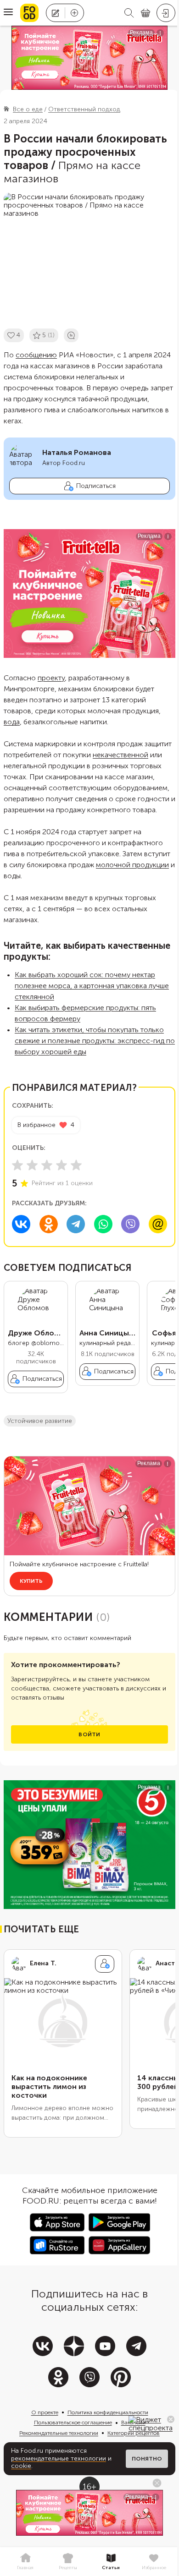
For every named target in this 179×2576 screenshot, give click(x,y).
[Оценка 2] (32, 1165)
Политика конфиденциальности (108, 2412)
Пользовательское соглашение (73, 2423)
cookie (21, 2466)
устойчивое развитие (40, 1421)
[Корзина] (145, 13)
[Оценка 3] (47, 1165)
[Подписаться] (105, 1964)
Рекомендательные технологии (59, 2433)
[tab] (25, 2562)
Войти (89, 1734)
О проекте (45, 2412)
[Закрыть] (171, 2419)
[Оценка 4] (62, 1165)
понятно (147, 2459)
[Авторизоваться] (166, 13)
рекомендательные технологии (59, 2458)
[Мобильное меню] (8, 13)
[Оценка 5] (76, 1165)
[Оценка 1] (17, 1165)
